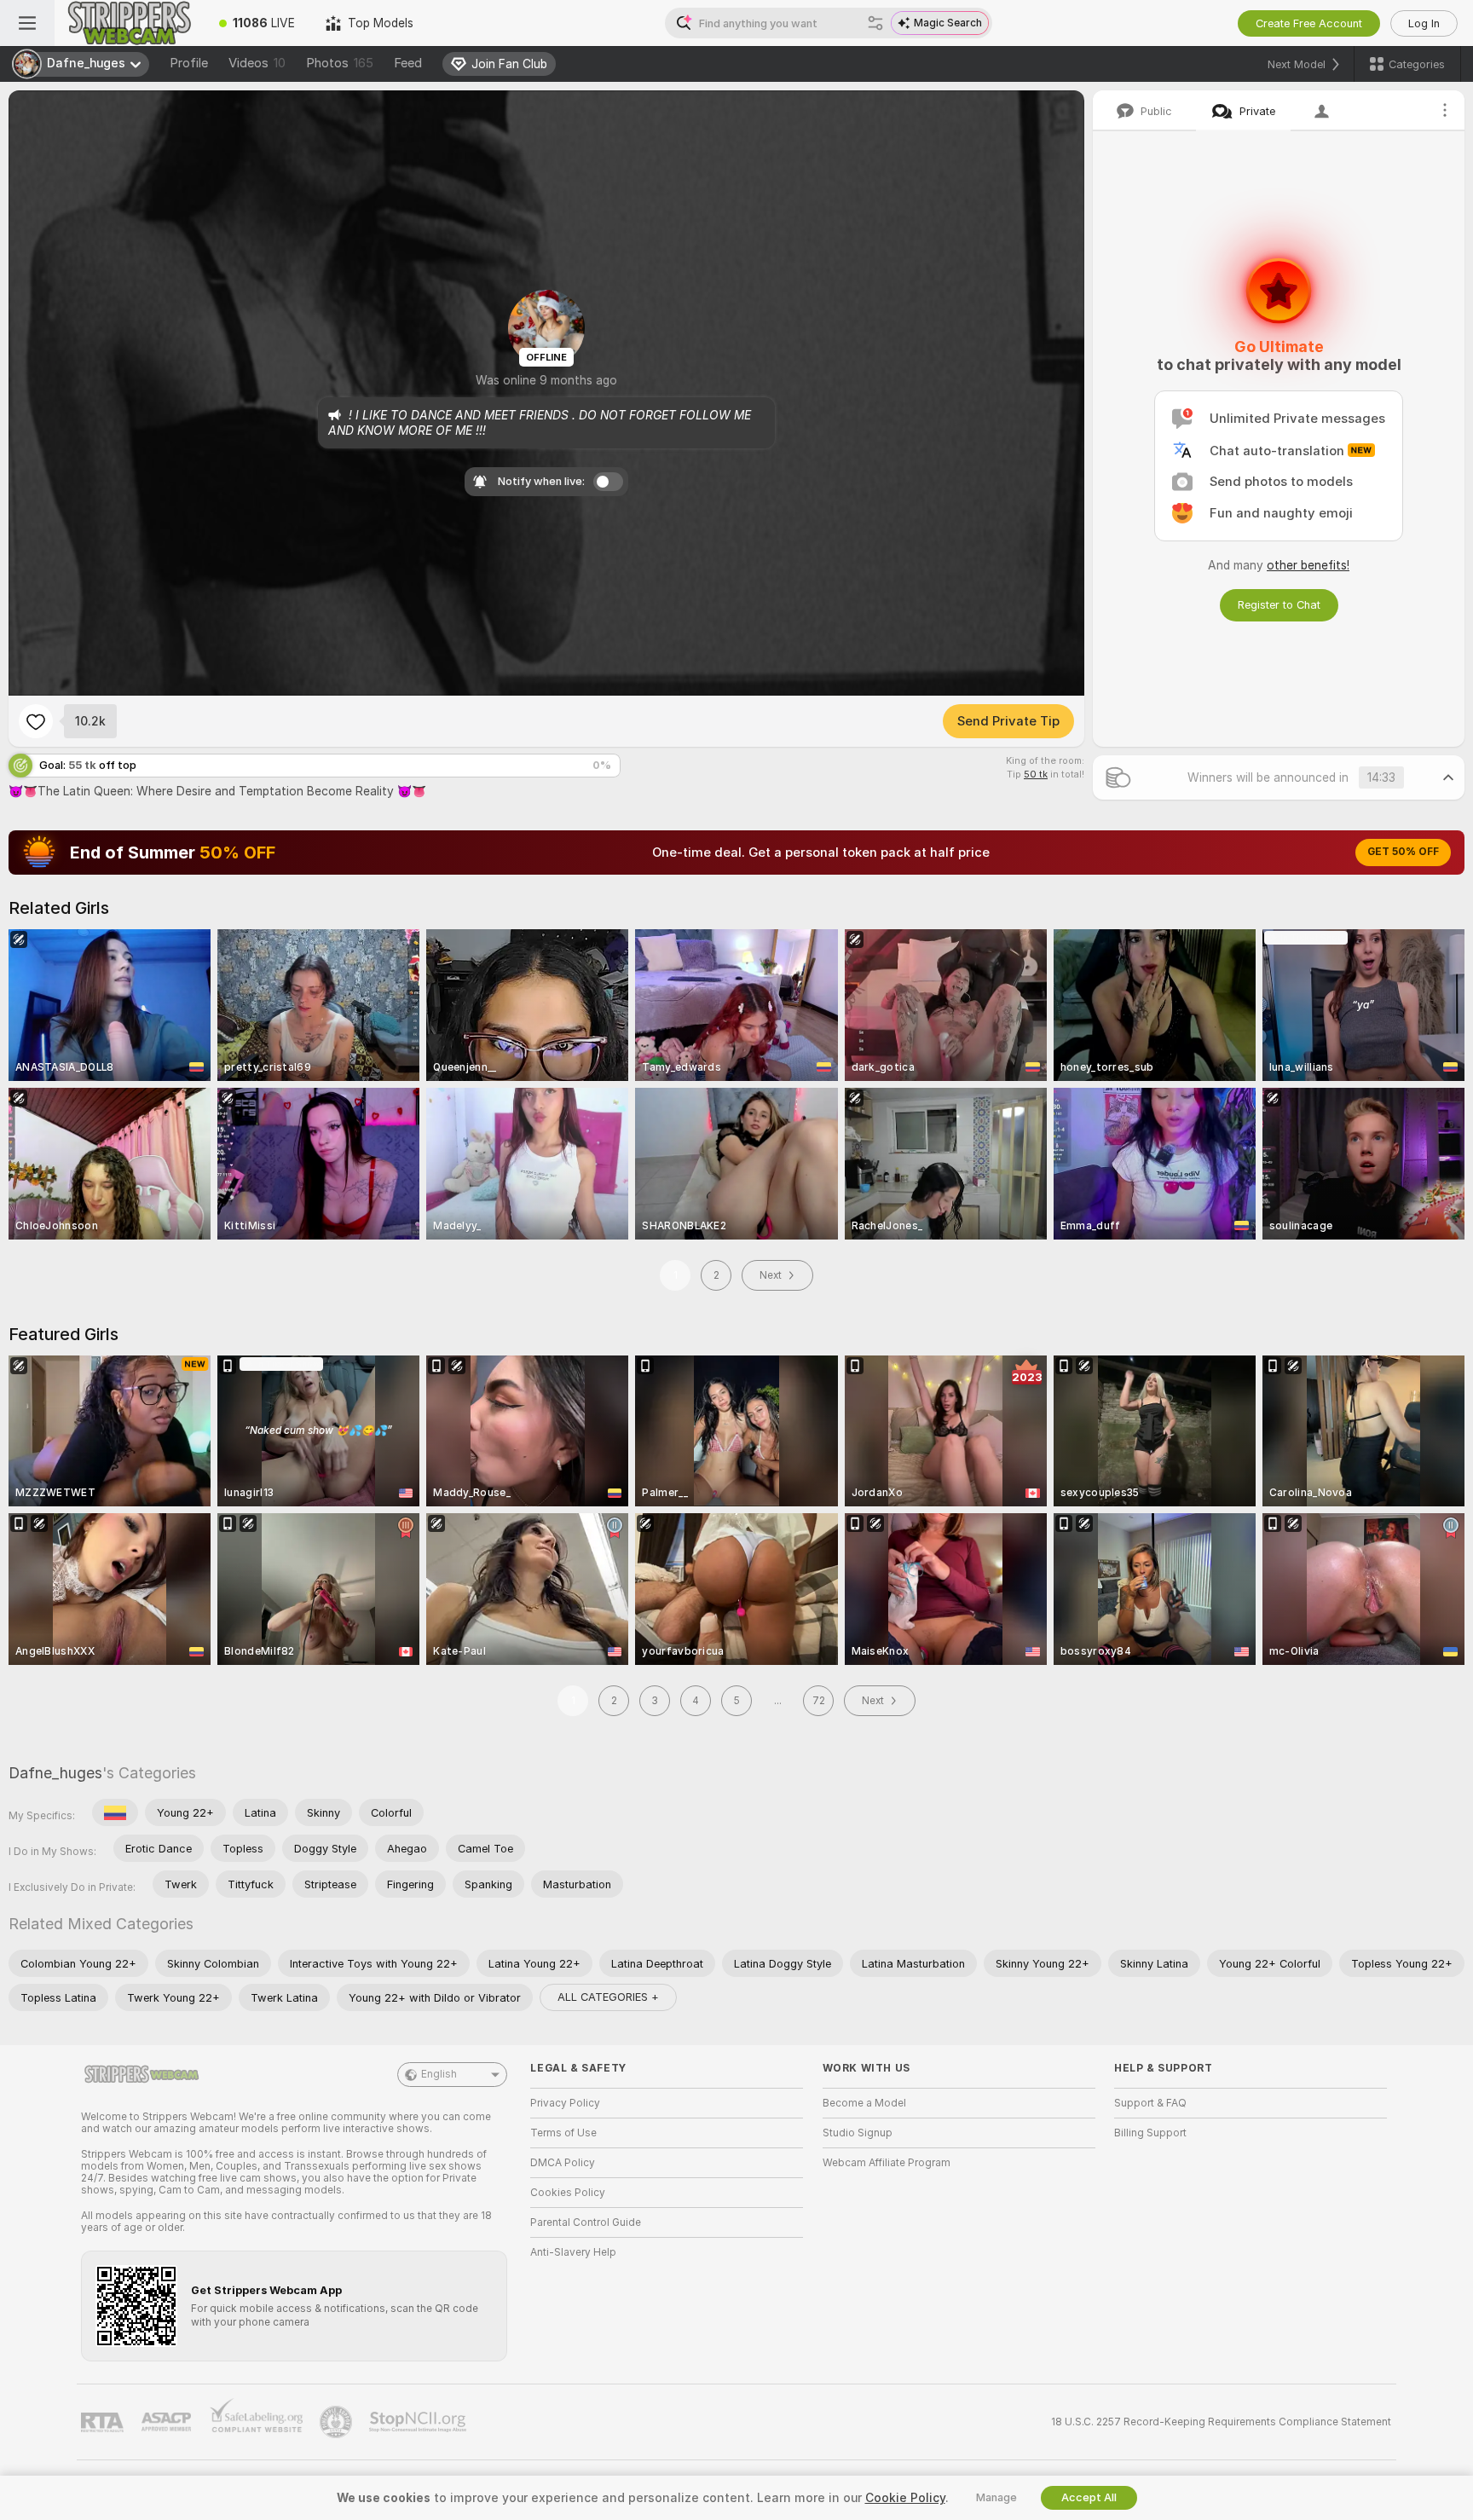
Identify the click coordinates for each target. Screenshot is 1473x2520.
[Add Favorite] (36, 721)
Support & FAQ (1150, 2103)
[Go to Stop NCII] (419, 2422)
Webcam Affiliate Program (887, 2163)
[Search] (875, 23)
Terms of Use (563, 2133)
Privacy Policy (565, 2103)
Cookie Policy (905, 2498)
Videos (257, 63)
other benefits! (1308, 565)
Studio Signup (858, 2133)
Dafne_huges (55, 1773)
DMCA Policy (563, 2163)
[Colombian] (115, 1812)
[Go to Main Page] (129, 23)
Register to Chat (1279, 605)
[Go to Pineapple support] (338, 2422)
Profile (189, 63)
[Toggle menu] (27, 23)
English (439, 2074)
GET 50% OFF (1403, 852)
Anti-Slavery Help (573, 2252)
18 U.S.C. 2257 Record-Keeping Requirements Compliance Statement (1221, 2422)
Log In (1424, 23)
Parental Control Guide (586, 2222)
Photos (340, 63)
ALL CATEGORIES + (608, 1997)
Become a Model (864, 2103)
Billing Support (1150, 2133)
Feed (408, 63)
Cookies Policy (568, 2193)
